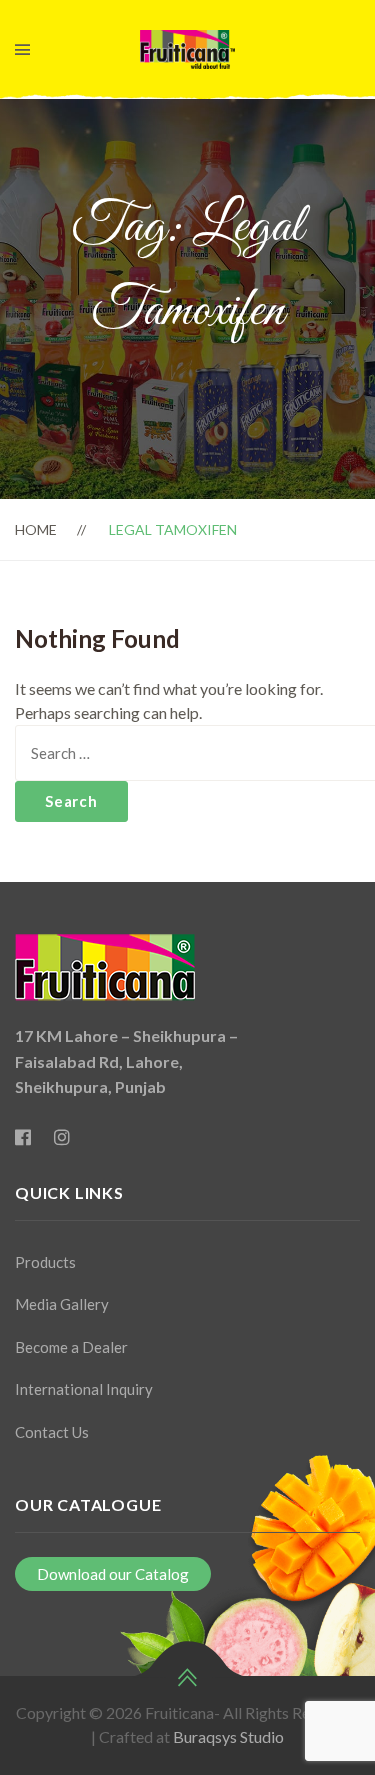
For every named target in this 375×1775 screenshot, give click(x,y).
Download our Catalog (113, 1574)
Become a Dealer (71, 1347)
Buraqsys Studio (227, 1736)
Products (45, 1262)
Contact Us (52, 1432)
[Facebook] (23, 1137)
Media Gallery (62, 1304)
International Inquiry (84, 1389)
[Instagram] (62, 1137)
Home (36, 529)
